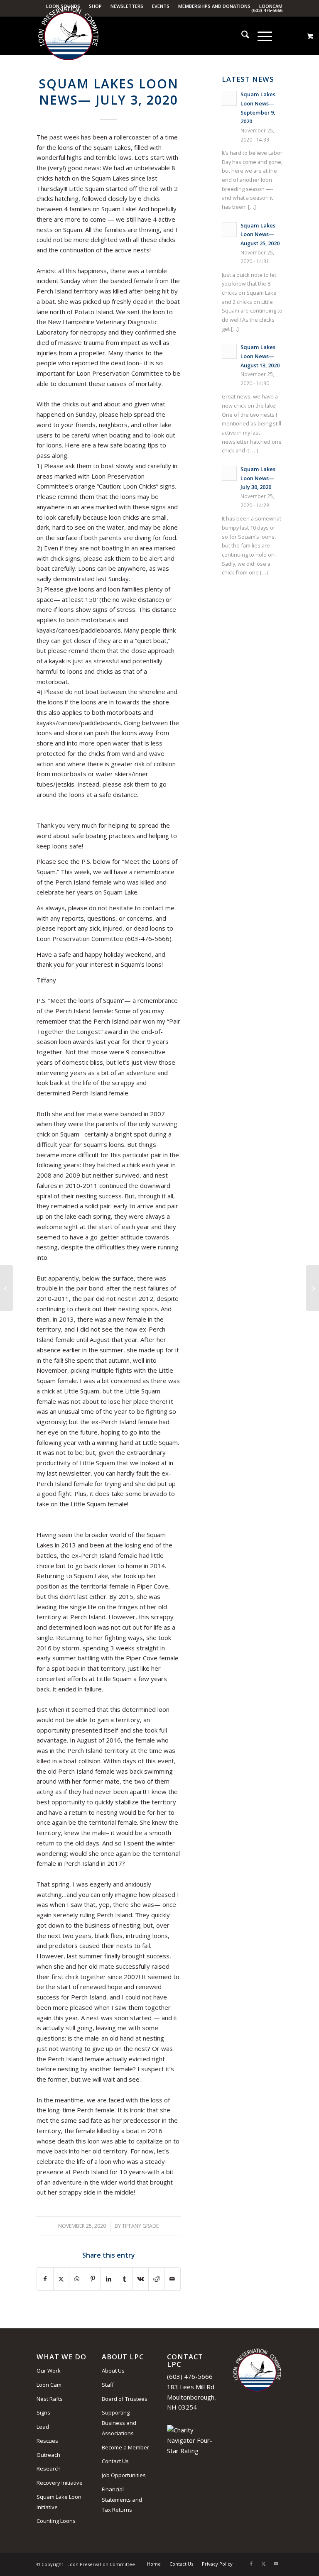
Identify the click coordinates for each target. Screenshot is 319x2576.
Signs (43, 2412)
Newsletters (127, 6)
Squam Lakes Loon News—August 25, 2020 (260, 234)
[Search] (241, 36)
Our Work (49, 2371)
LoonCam (271, 6)
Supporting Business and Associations (119, 2423)
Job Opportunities (124, 2475)
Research (49, 2468)
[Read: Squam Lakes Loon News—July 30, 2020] (229, 473)
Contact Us (115, 2461)
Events (161, 6)
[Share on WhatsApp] (77, 2279)
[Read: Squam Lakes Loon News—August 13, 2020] (229, 351)
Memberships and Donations (214, 6)
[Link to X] (264, 2564)
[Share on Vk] (141, 2279)
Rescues (47, 2441)
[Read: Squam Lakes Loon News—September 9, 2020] (229, 98)
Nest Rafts (50, 2399)
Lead (43, 2427)
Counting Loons (56, 2521)
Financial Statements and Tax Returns (122, 2500)
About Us (113, 2371)
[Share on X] (61, 2279)
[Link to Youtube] (276, 2564)
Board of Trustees (125, 2399)
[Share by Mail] (172, 2279)
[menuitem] (127, 6)
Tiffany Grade (140, 2226)
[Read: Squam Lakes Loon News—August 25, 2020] (229, 230)
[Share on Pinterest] (93, 2279)
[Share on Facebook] (45, 2279)
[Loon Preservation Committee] (68, 36)
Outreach (48, 2455)
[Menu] (261, 36)
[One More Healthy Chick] (6, 1288)
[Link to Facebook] (251, 2564)
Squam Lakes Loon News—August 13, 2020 (260, 356)
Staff (108, 2385)
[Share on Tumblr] (125, 2279)
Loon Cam (49, 2385)
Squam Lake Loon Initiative (59, 2502)
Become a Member (125, 2447)
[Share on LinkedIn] (109, 2279)
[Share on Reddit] (156, 2279)
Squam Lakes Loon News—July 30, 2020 (258, 478)
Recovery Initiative (60, 2483)
